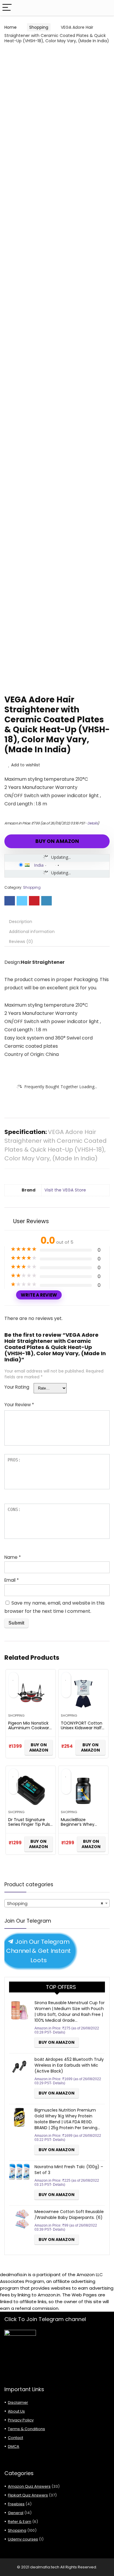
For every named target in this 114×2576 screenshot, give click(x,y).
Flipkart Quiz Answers (28, 2495)
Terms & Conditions (26, 2429)
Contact (15, 2438)
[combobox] (57, 1903)
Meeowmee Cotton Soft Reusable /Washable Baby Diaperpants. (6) (69, 2215)
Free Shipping (28, 57)
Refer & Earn (20, 2522)
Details (93, 823)
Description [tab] (21, 922)
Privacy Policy (21, 2420)
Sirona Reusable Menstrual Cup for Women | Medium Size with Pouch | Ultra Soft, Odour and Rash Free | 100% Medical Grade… (70, 2012)
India (39, 865)
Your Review (19, 1405)
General (16, 2513)
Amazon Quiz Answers (29, 2486)
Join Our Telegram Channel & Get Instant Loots (39, 1951)
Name (13, 1557)
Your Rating (17, 1387)
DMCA (14, 2446)
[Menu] (7, 8)
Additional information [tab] (32, 932)
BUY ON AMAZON (57, 841)
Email (12, 1580)
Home (11, 27)
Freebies (16, 2504)
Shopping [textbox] (55, 1903)
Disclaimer (18, 2402)
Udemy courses (23, 2539)
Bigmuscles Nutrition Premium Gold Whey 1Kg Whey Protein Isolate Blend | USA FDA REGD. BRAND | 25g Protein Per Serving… (67, 2119)
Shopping (39, 27)
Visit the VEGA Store (65, 1190)
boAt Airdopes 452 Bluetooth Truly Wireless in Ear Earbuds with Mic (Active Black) (69, 2065)
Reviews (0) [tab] (21, 942)
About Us (16, 2411)
